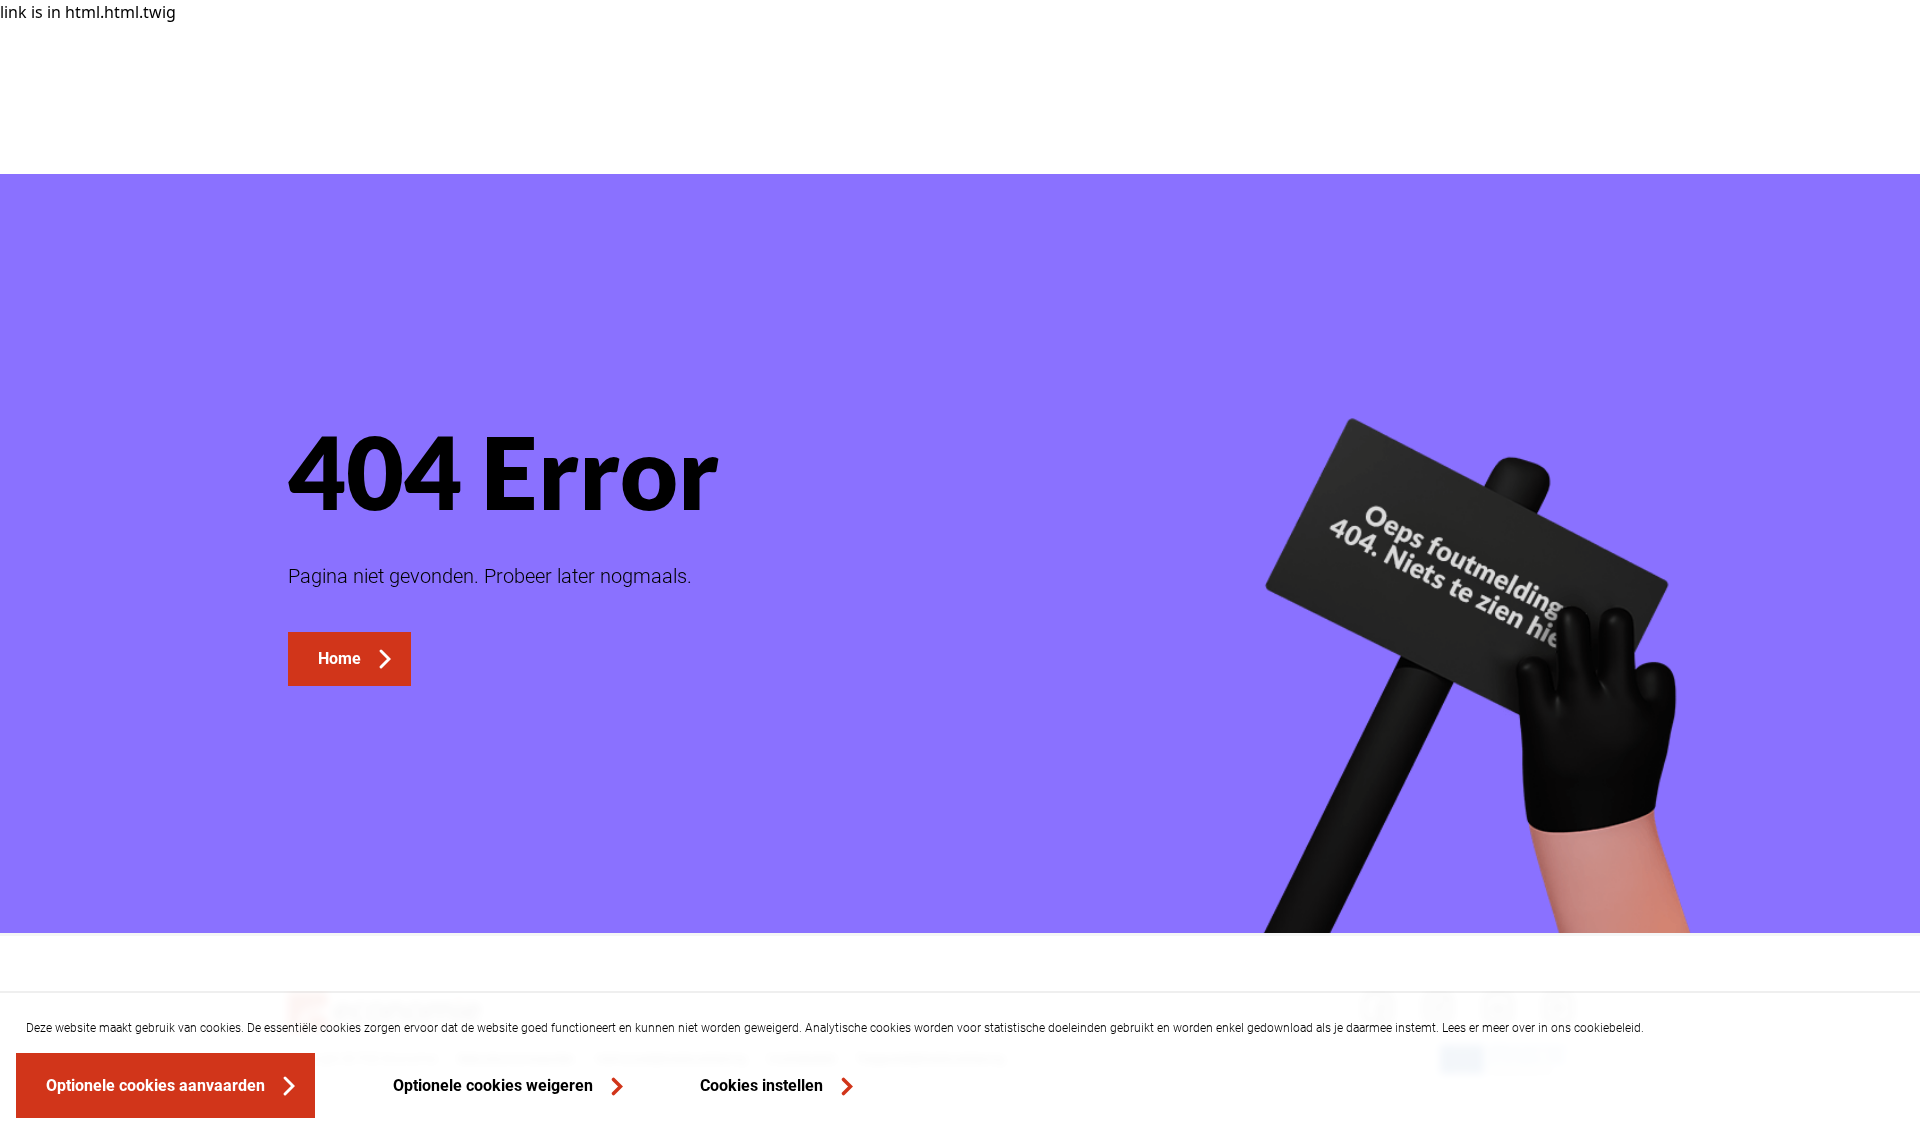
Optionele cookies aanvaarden (155, 1085)
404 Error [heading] (503, 471)
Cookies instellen (761, 1085)
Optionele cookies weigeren (493, 1085)
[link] (349, 659)
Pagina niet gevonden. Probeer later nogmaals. (490, 576)
